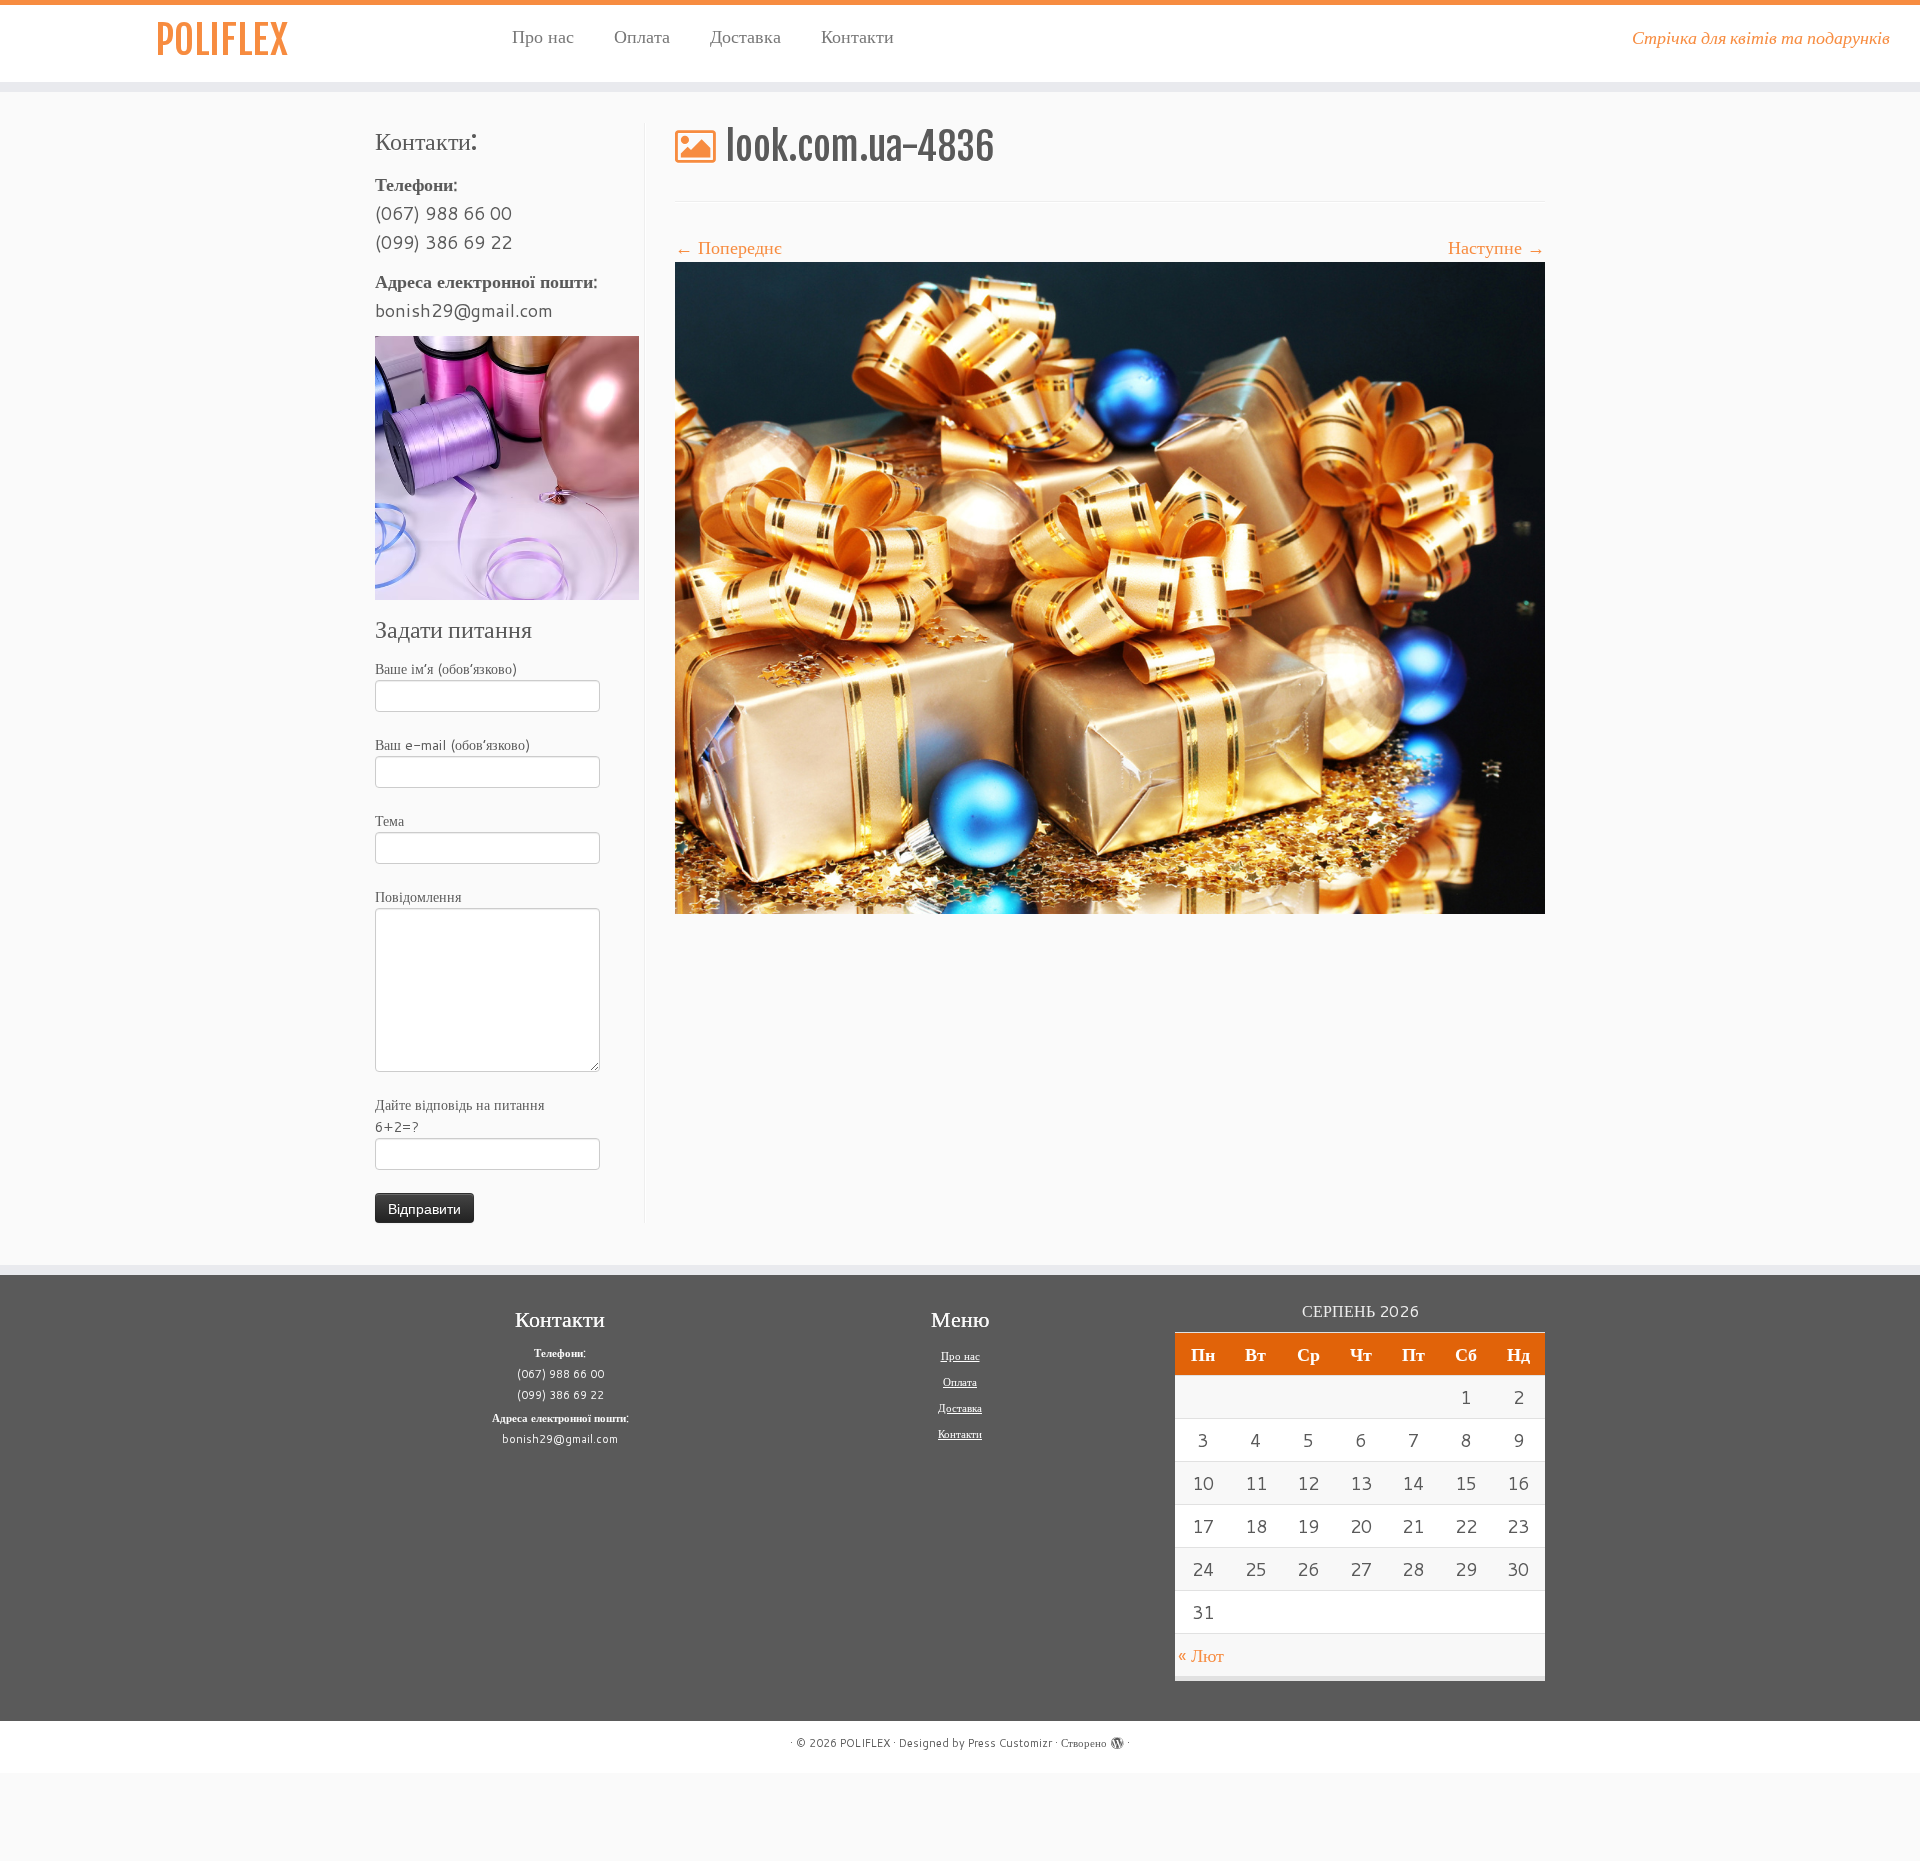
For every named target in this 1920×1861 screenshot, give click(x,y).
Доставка (745, 36)
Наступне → (1496, 247)
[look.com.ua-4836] (1110, 586)
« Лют (1201, 1655)
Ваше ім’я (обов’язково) (446, 669)
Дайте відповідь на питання (459, 1116)
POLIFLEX (221, 40)
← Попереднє (728, 247)
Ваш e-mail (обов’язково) (452, 745)
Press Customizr (1010, 1743)
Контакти (857, 36)
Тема (389, 821)
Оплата (642, 36)
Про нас (543, 36)
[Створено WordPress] (1117, 1739)
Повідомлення (418, 897)
